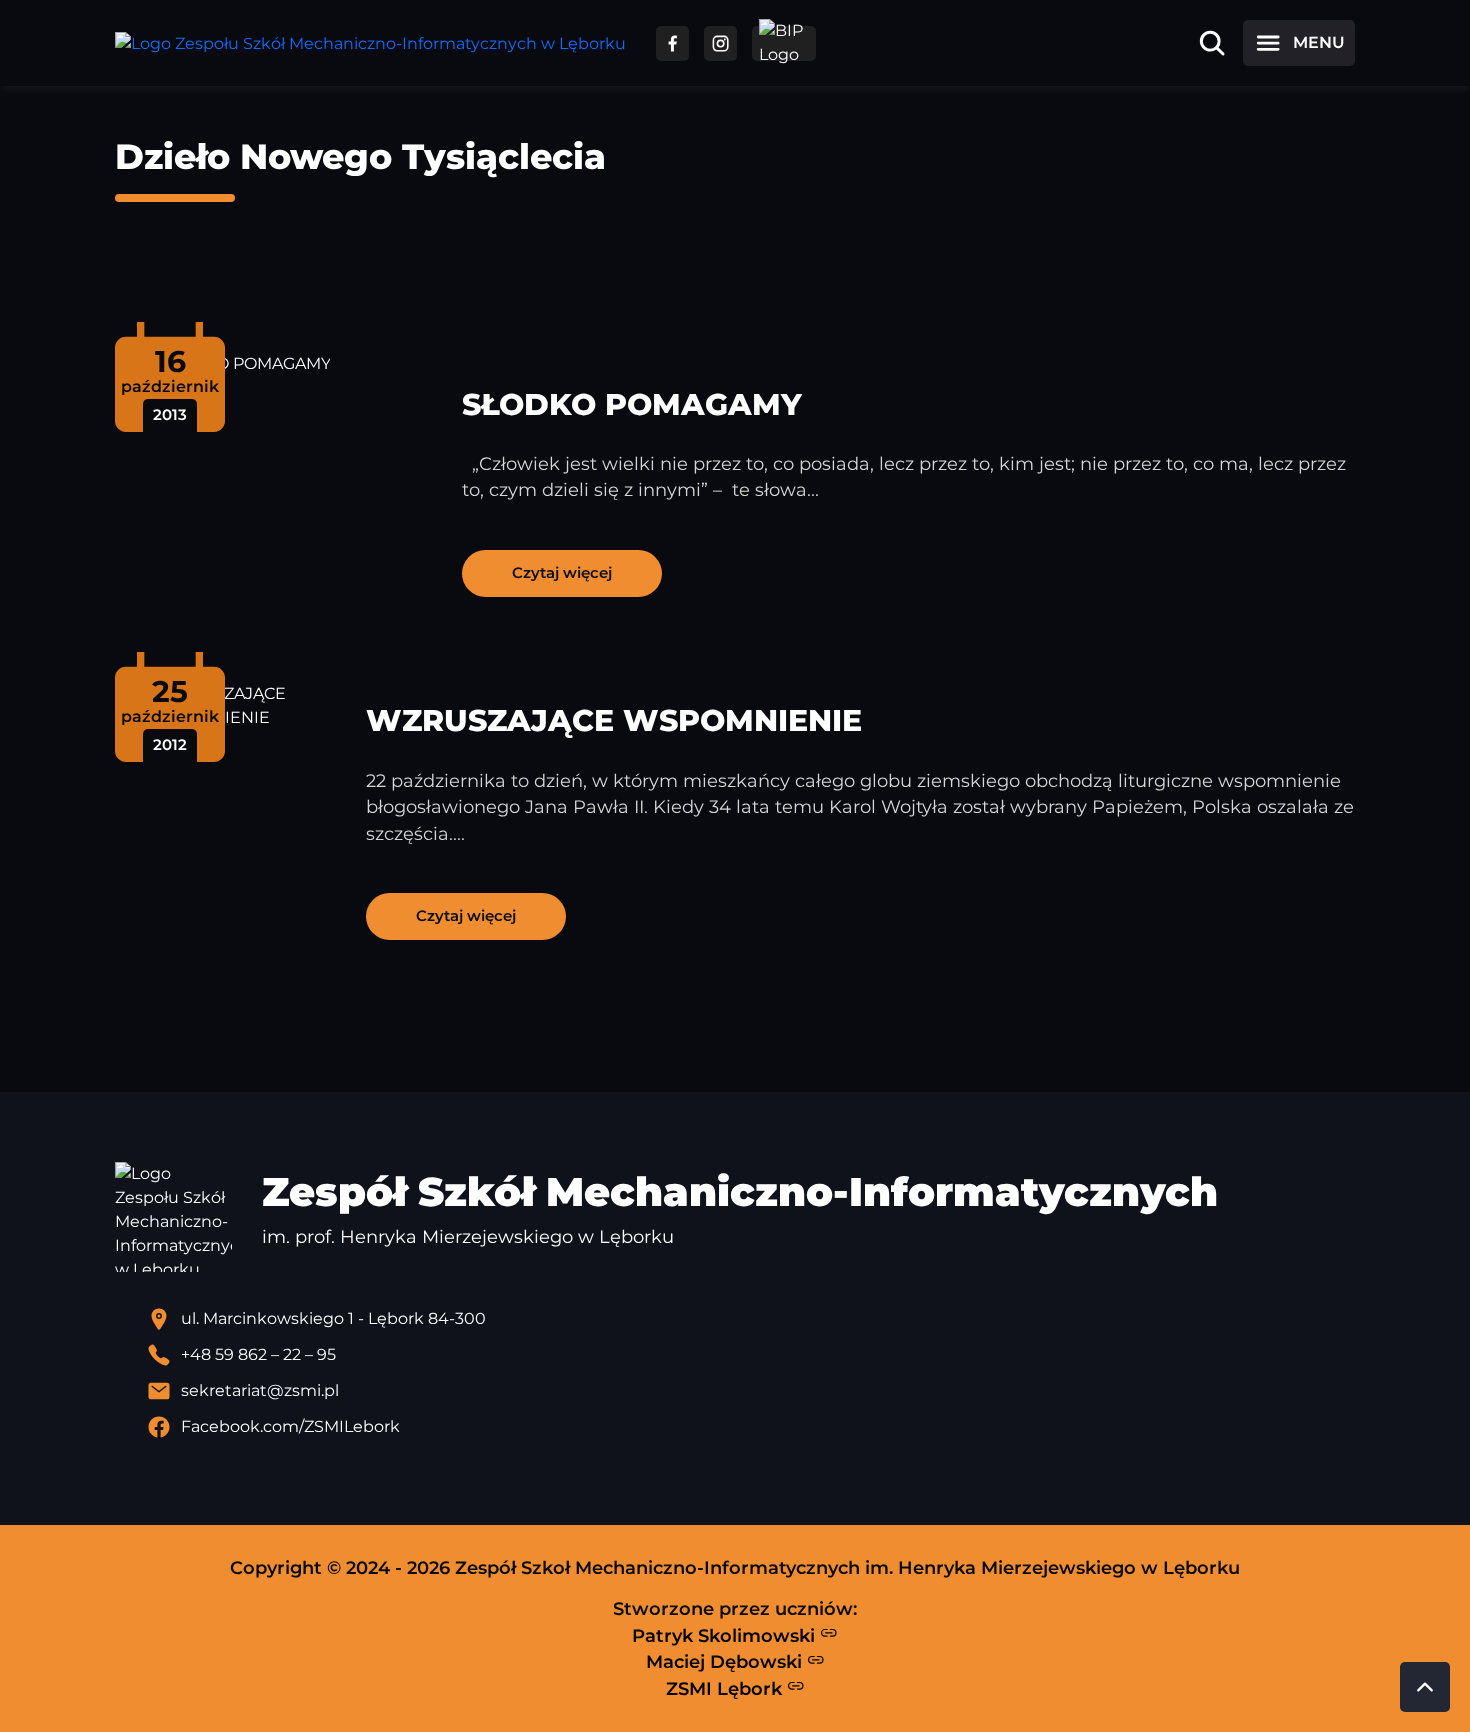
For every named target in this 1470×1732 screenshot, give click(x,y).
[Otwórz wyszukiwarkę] (1212, 43)
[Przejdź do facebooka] (672, 43)
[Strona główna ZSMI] (370, 43)
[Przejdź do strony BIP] (784, 43)
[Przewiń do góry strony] (1425, 1687)
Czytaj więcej (562, 572)
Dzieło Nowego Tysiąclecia (360, 156)
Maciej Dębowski (726, 1661)
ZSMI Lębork (726, 1688)
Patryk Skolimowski (726, 1635)
